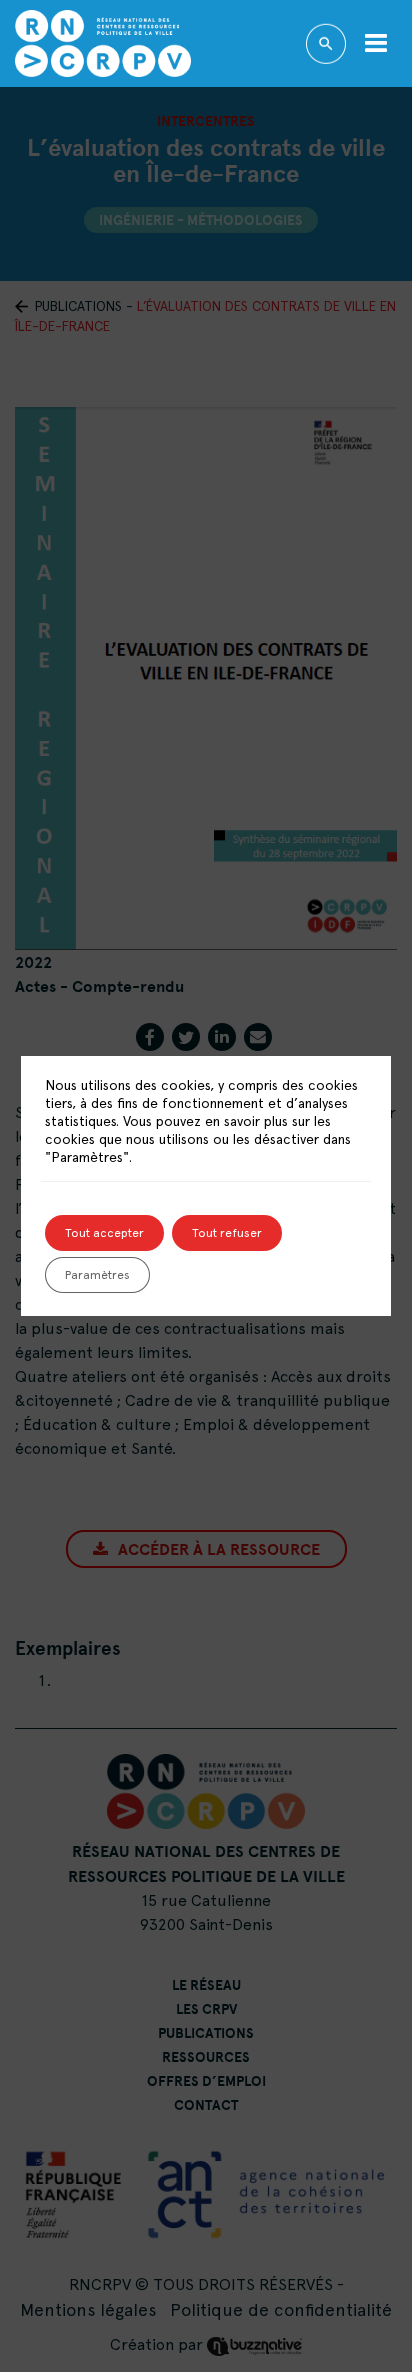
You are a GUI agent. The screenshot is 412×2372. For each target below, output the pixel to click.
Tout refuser (227, 1233)
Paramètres (97, 1275)
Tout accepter (104, 1233)
